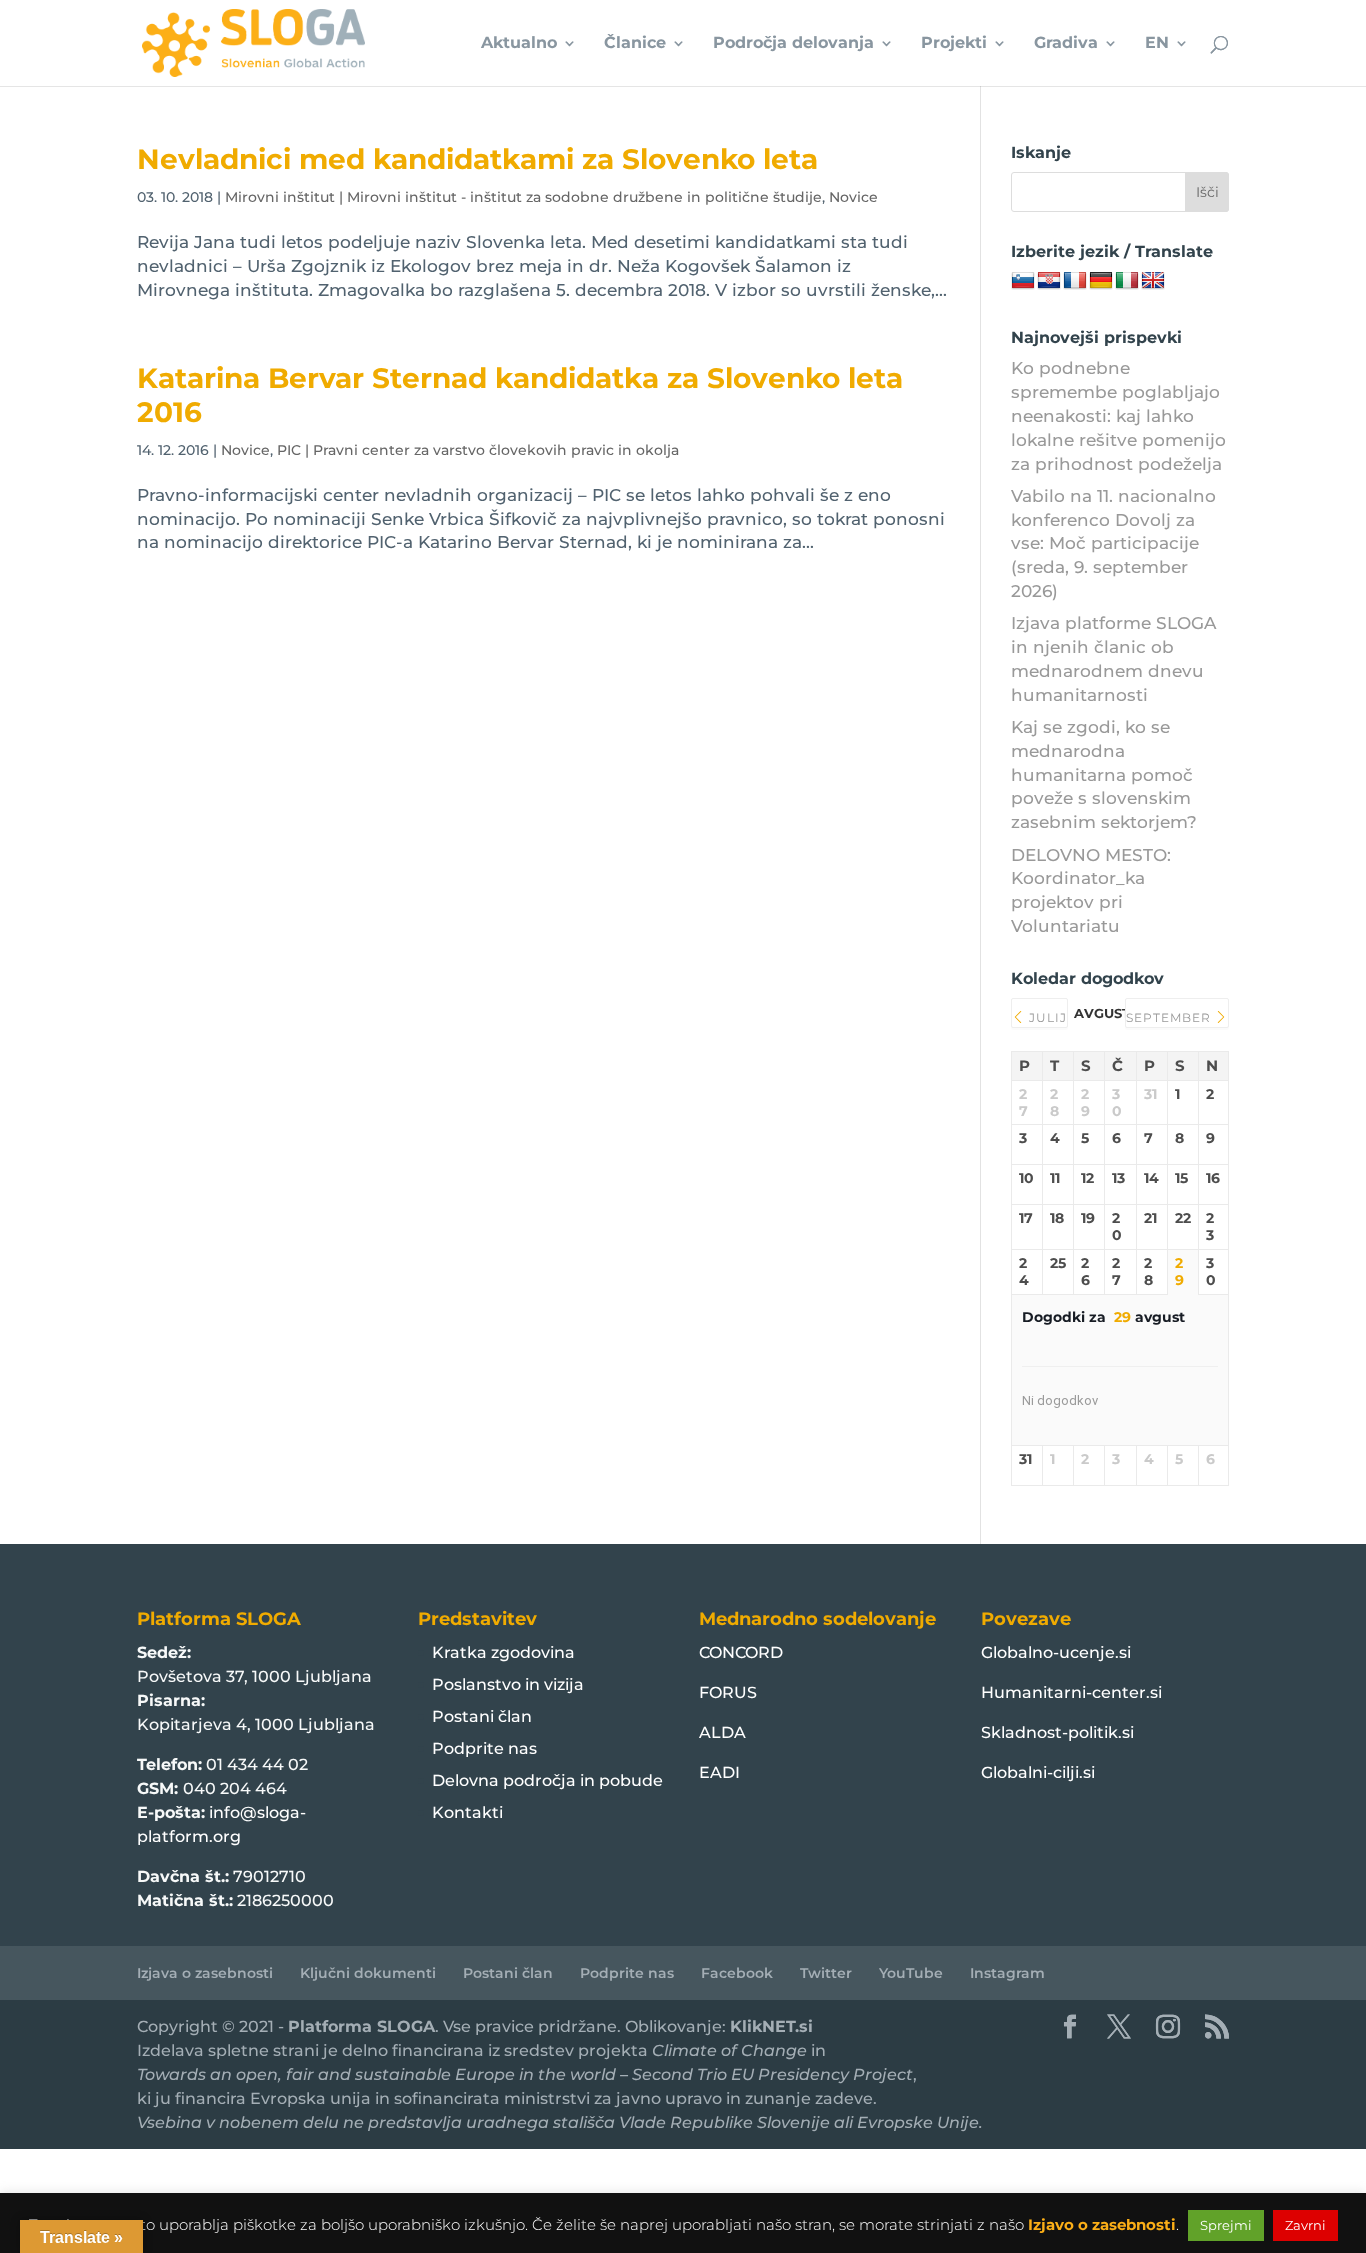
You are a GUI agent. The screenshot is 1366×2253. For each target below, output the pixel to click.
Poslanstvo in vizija (508, 1684)
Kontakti (467, 1812)
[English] (1153, 281)
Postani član (482, 1716)
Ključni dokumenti (368, 1973)
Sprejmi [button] (1226, 2225)
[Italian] (1127, 281)
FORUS (728, 1692)
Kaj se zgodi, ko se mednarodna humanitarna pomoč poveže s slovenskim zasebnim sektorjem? (1104, 774)
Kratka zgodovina (503, 1652)
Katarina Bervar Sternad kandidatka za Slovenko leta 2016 (520, 394)
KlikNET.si (771, 2026)
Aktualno (519, 44)
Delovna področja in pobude (547, 1780)
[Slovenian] (1023, 281)
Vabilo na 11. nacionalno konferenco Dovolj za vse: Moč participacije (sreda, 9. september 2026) (1113, 543)
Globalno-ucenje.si (1056, 1652)
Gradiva (1066, 44)
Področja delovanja (793, 44)
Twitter (826, 1973)
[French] (1075, 281)
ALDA (722, 1732)
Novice (853, 197)
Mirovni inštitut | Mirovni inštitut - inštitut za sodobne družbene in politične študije (523, 197)
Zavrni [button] (1305, 2225)
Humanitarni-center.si (1071, 1692)
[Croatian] (1049, 281)
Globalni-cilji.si (1038, 1772)
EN (1157, 44)
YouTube (911, 1973)
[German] (1101, 281)
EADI (719, 1772)
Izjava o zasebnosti (205, 1973)
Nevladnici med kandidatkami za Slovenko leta (477, 159)
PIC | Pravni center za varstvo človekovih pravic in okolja (478, 450)
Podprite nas (484, 1748)
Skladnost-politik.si (1057, 1732)
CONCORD (741, 1652)
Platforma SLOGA (361, 2026)
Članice (635, 44)
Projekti (954, 44)
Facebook (737, 1973)
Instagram (1007, 1973)
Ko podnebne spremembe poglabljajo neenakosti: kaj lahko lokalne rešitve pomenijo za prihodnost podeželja (1118, 415)
